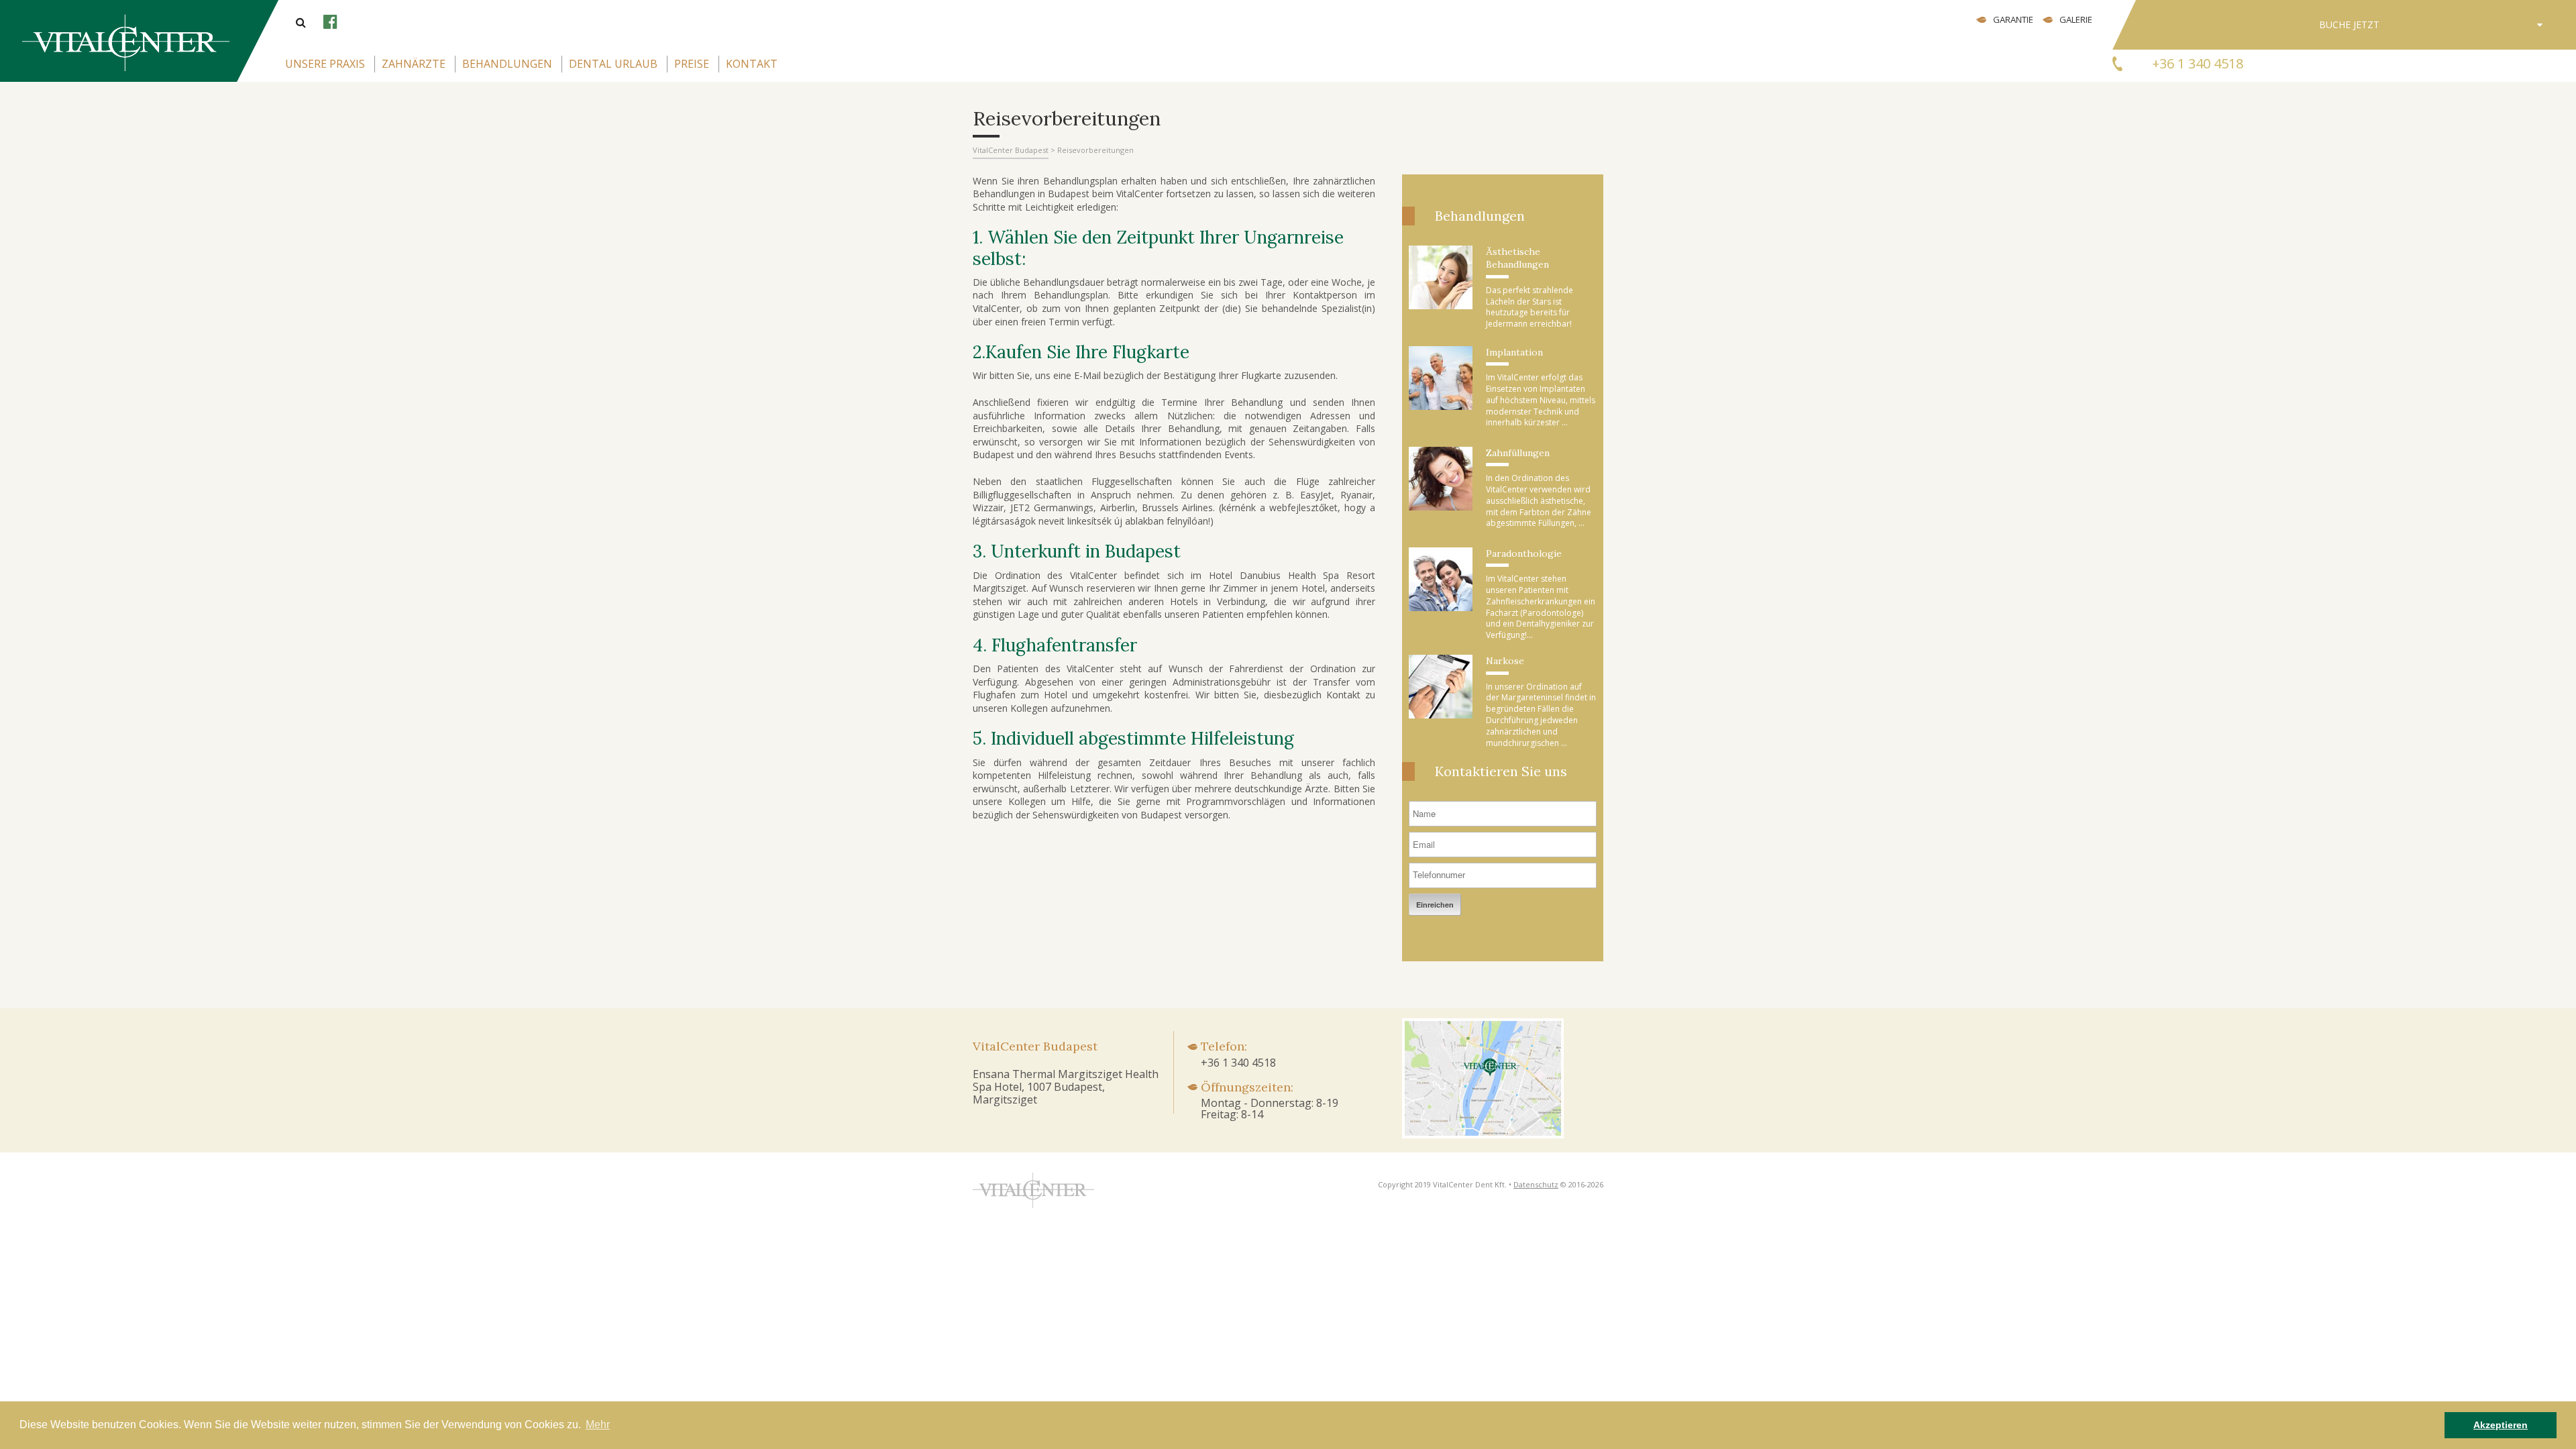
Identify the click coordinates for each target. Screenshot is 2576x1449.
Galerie (2076, 19)
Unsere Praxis (325, 64)
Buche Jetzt (2349, 24)
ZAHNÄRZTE (414, 64)
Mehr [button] (598, 1425)
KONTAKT (752, 64)
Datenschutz (1536, 1184)
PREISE (692, 64)
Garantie (2013, 19)
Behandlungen (507, 64)
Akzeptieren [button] (2501, 1425)
